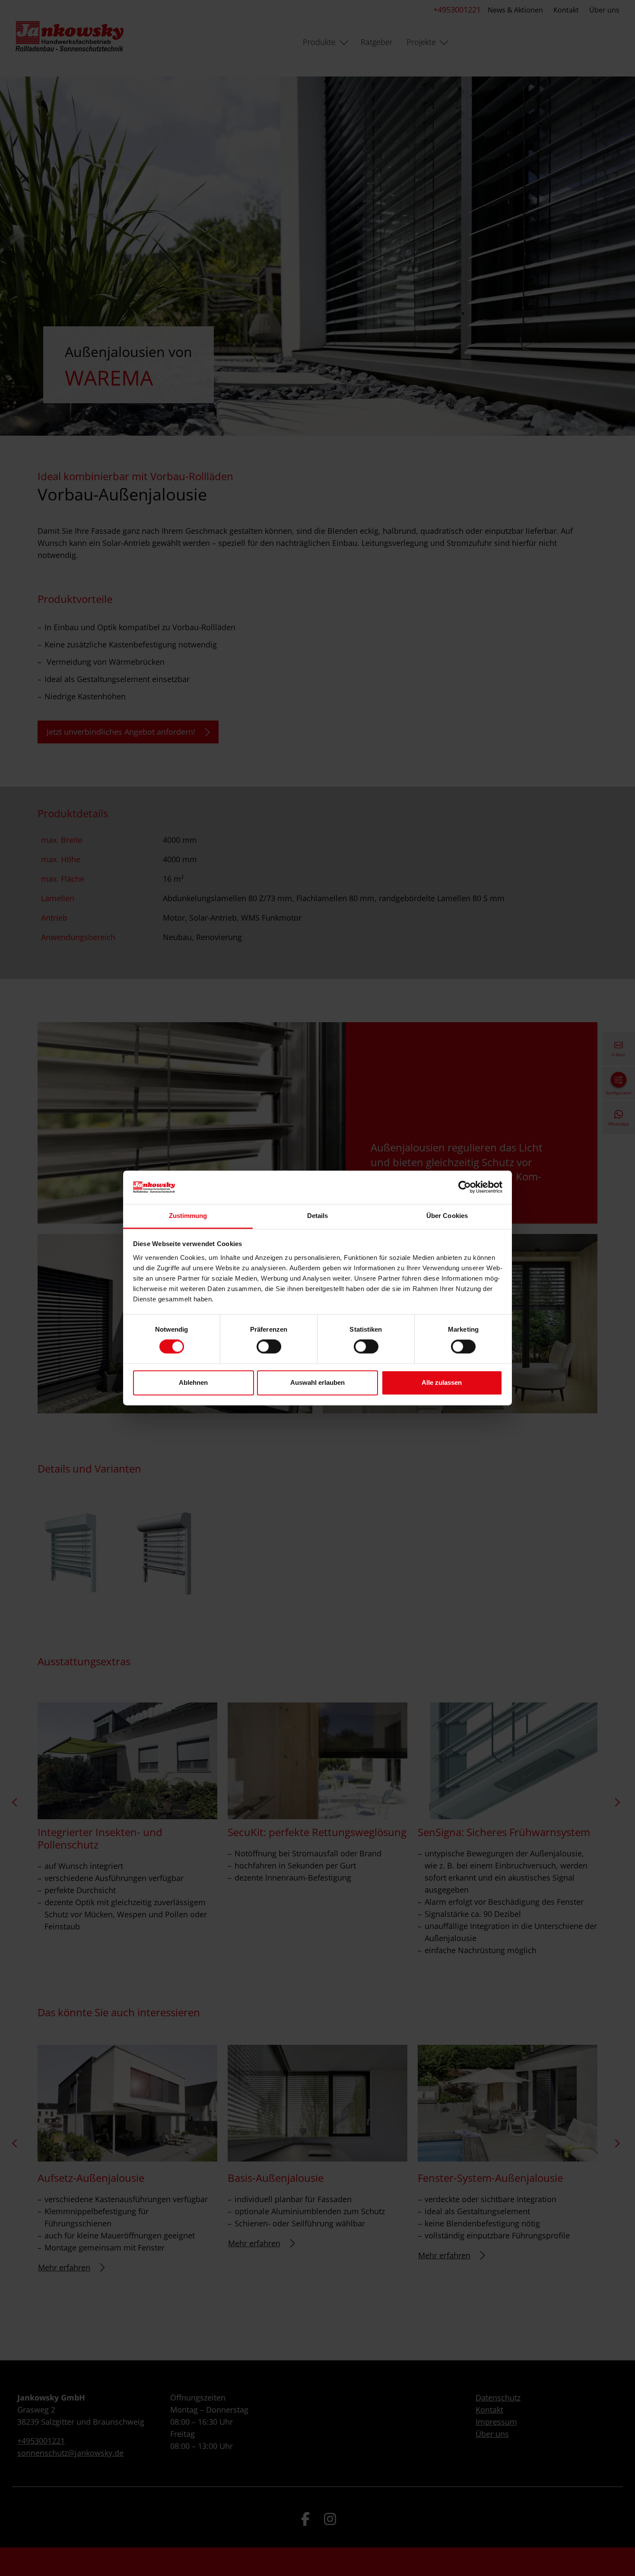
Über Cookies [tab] (447, 1216)
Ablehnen (193, 1382)
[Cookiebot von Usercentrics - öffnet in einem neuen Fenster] (465, 1187)
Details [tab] (318, 1216)
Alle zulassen (442, 1382)
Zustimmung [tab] (188, 1216)
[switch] (269, 1347)
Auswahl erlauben (317, 1382)
